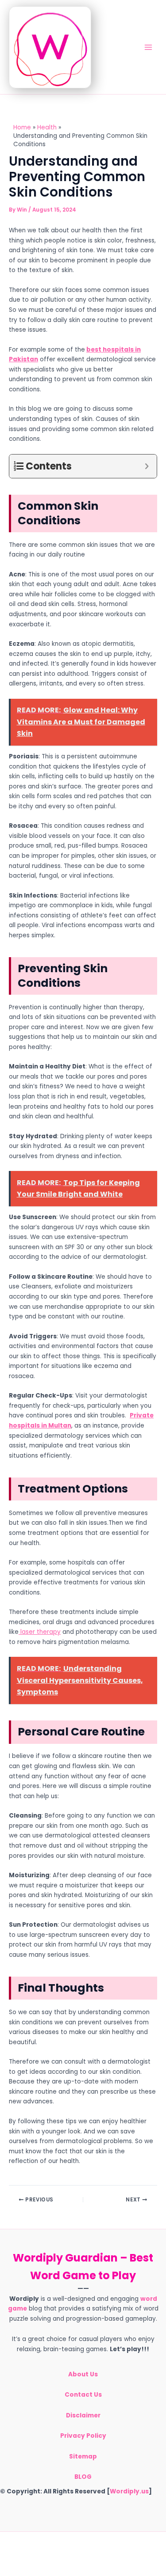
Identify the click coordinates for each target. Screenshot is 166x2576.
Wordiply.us (129, 2491)
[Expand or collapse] (147, 466)
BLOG (83, 2477)
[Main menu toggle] (149, 47)
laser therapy (40, 1632)
